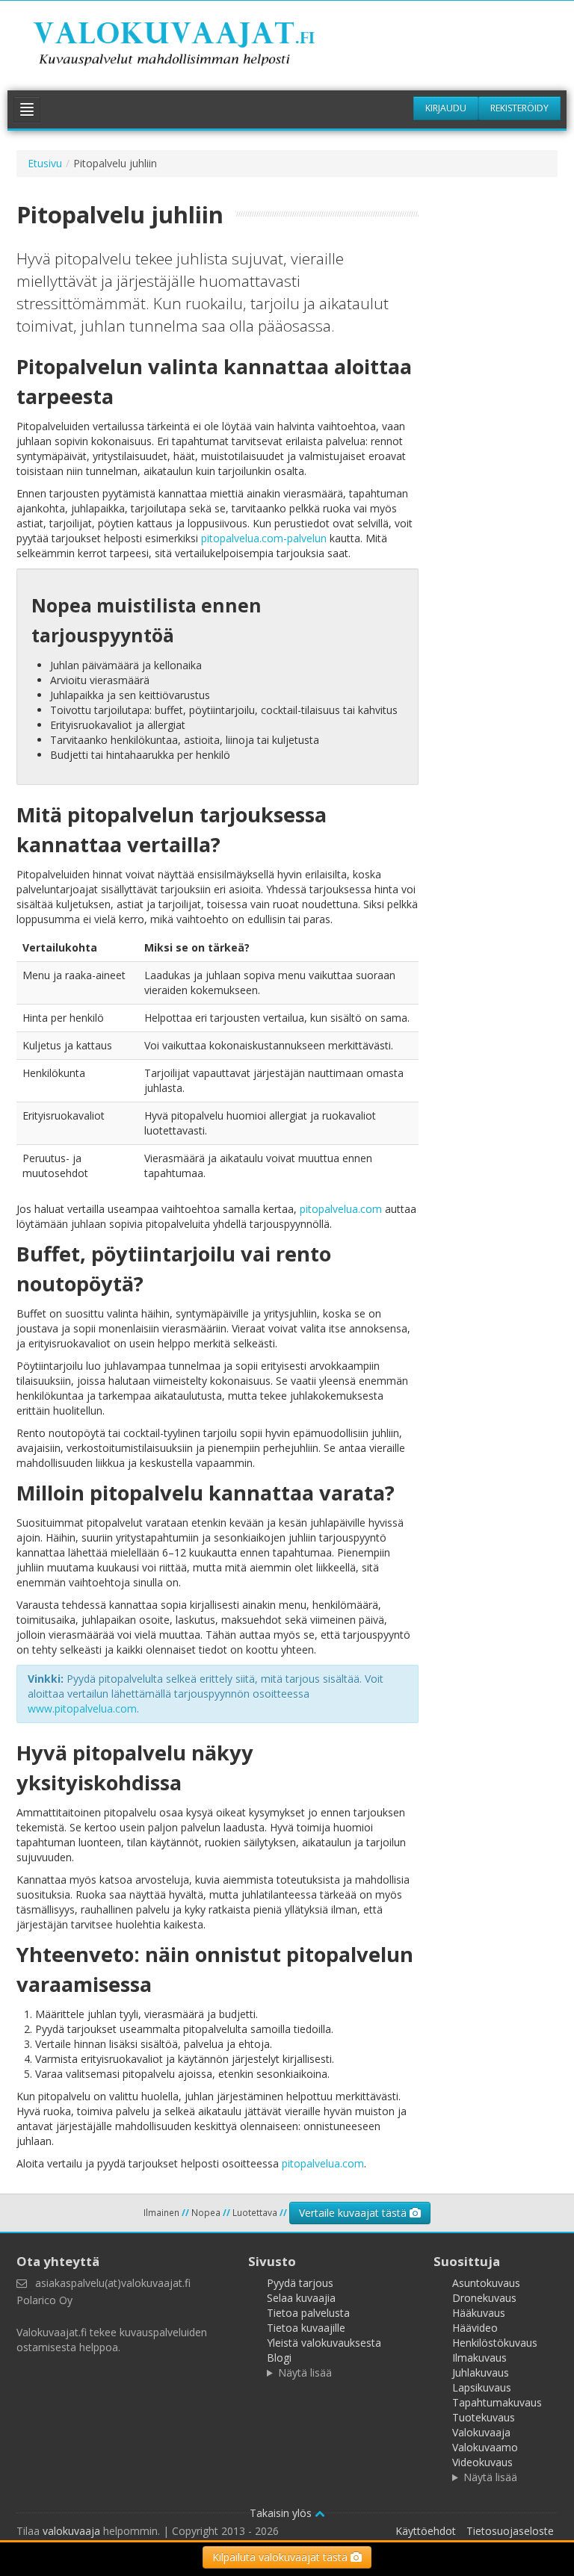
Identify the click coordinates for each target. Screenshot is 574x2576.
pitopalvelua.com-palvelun (264, 538)
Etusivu (45, 163)
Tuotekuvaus (484, 2417)
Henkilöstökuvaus (495, 2343)
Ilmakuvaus (479, 2358)
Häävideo (475, 2328)
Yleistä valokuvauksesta (324, 2343)
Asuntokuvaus (486, 2283)
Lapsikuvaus (482, 2387)
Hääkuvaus (479, 2313)
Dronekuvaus (484, 2298)
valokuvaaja (71, 2531)
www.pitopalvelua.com (82, 1708)
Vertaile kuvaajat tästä (354, 2213)
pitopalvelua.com (341, 1209)
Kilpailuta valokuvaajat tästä (281, 2557)
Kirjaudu (446, 108)
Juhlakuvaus (481, 2372)
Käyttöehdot (426, 2531)
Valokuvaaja (481, 2432)
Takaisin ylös (282, 2513)
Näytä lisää (305, 2372)
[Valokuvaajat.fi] (194, 46)
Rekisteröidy (519, 108)
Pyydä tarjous (300, 2283)
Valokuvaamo (485, 2447)
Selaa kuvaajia (301, 2298)
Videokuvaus (482, 2462)
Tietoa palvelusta (308, 2313)
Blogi (279, 2358)
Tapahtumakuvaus (497, 2402)
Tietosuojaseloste (510, 2531)
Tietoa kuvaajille (306, 2328)
